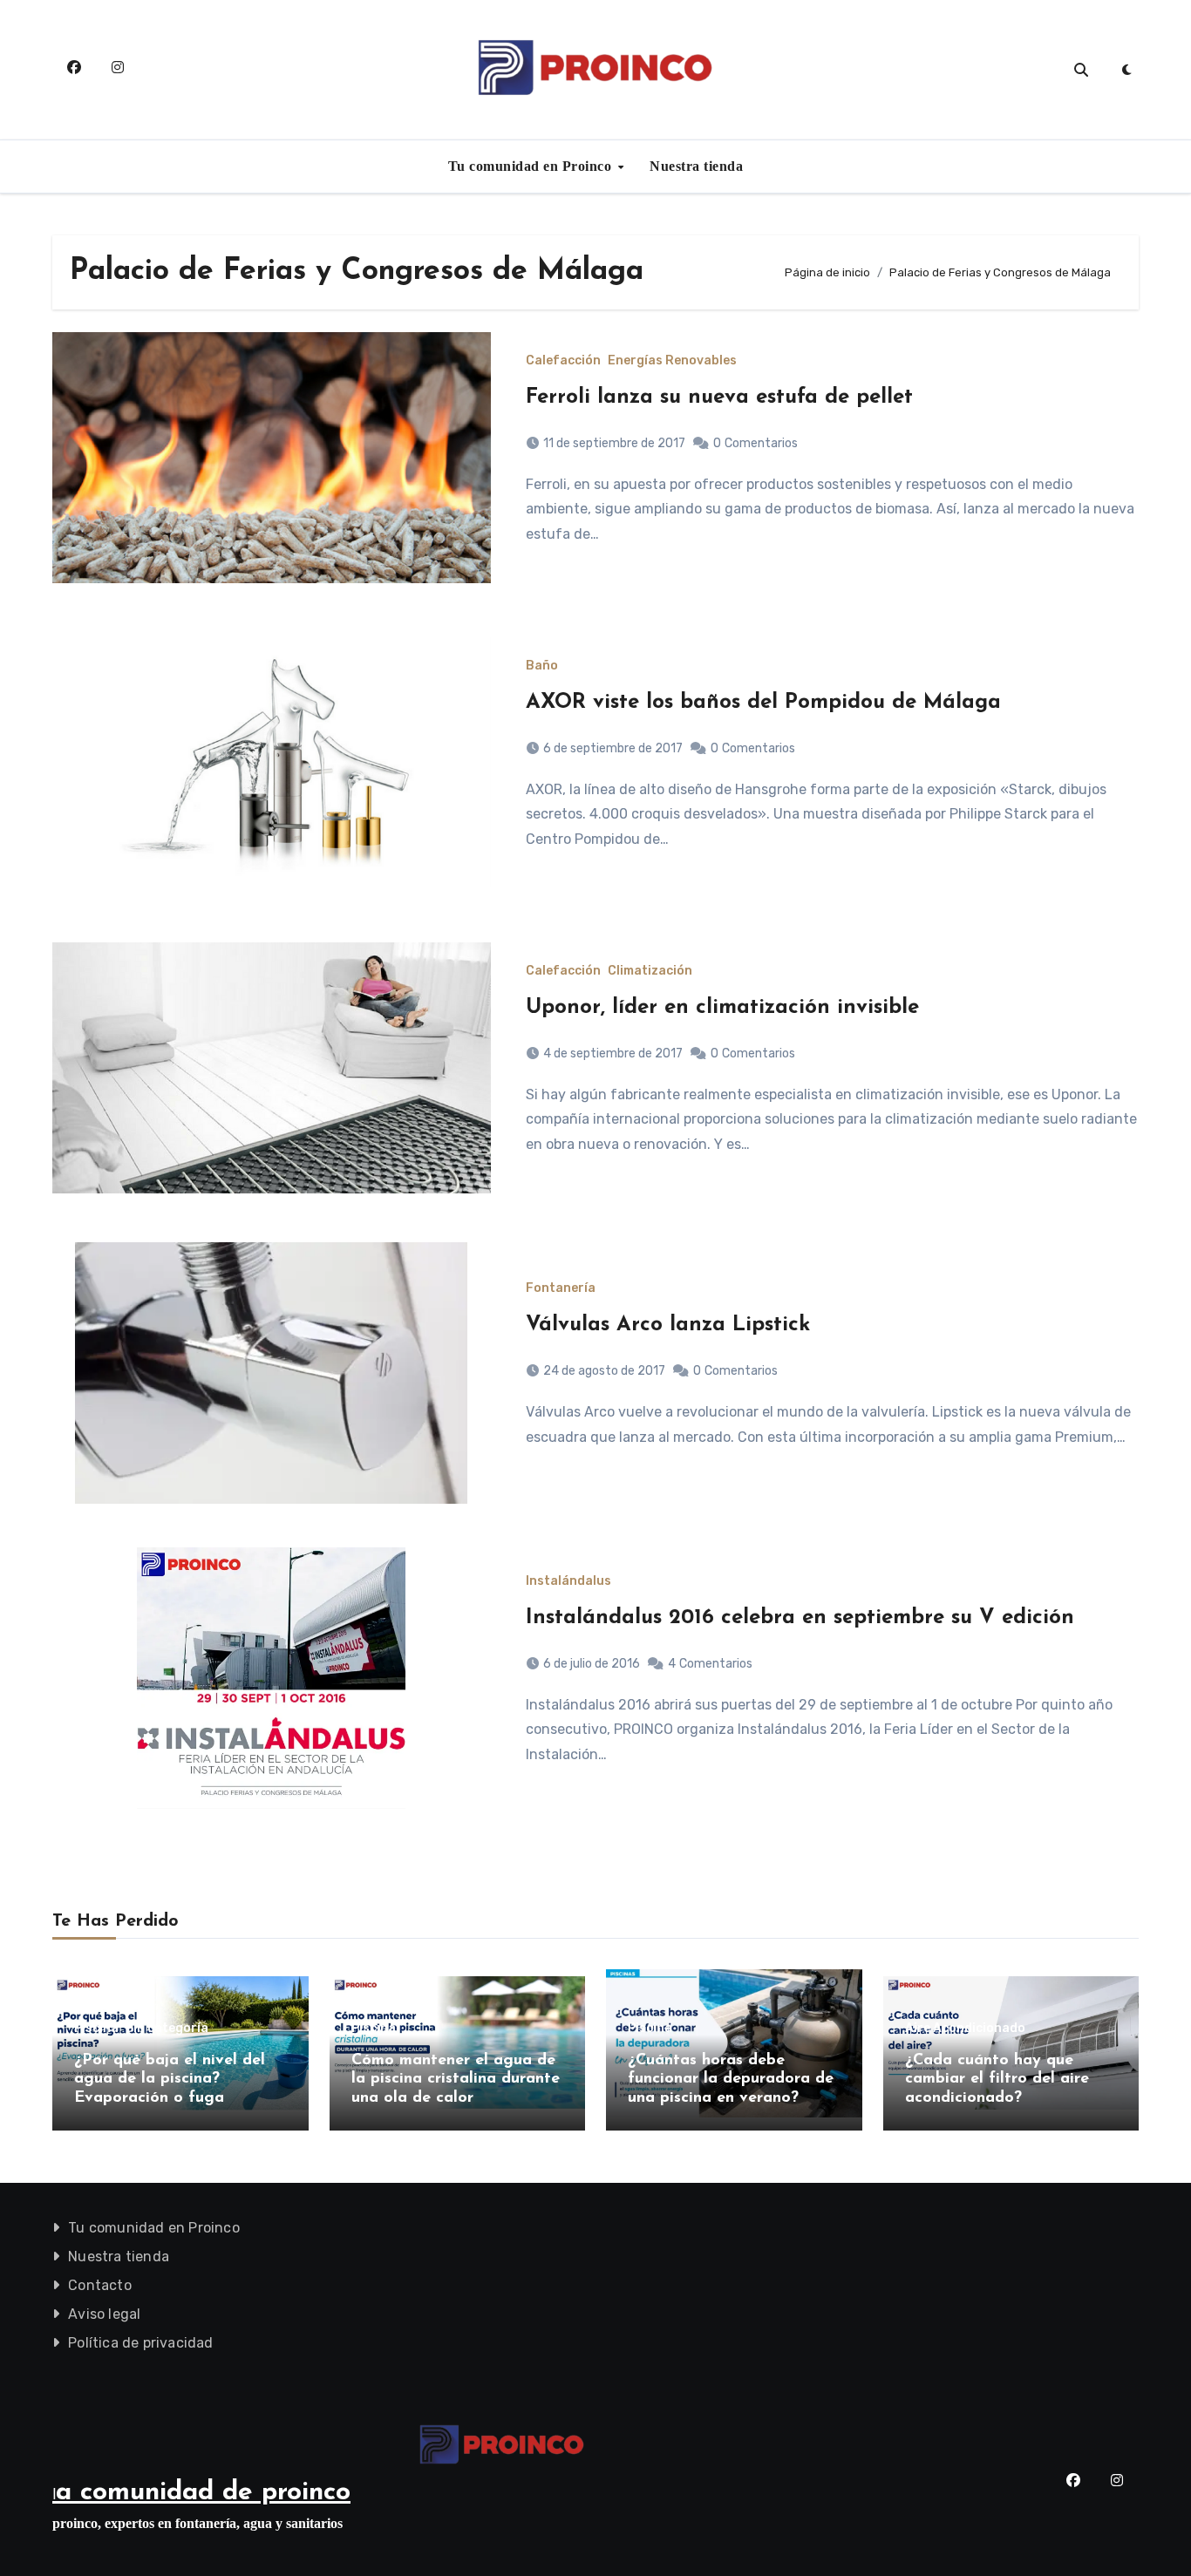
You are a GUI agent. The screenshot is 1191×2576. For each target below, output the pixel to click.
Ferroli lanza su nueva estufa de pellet (719, 398)
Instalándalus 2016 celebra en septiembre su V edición (800, 1618)
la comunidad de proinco (201, 2493)
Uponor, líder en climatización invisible (722, 1008)
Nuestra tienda (696, 166)
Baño (542, 666)
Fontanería (561, 1288)
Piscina (96, 2029)
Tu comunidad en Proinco (532, 166)
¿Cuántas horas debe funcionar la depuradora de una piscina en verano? (731, 2080)
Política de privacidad (140, 2343)
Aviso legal (104, 2314)
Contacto (100, 2285)
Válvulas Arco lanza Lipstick (668, 1325)
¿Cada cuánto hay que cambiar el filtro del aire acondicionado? (997, 2080)
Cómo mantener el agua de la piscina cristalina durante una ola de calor (456, 2080)
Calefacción (563, 361)
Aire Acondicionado (965, 2029)
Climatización (650, 971)
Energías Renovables (672, 361)
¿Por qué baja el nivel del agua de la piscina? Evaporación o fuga (170, 2080)
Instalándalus (568, 1581)
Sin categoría (167, 2029)
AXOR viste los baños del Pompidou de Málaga (763, 703)
